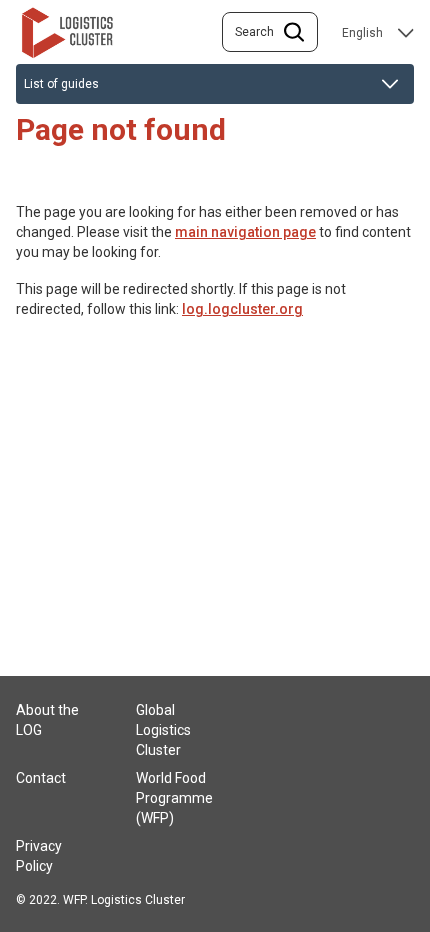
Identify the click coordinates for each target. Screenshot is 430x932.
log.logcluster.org (242, 309)
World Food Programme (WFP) (174, 798)
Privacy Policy (39, 856)
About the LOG (47, 720)
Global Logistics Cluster (163, 730)
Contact (41, 778)
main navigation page (245, 232)
